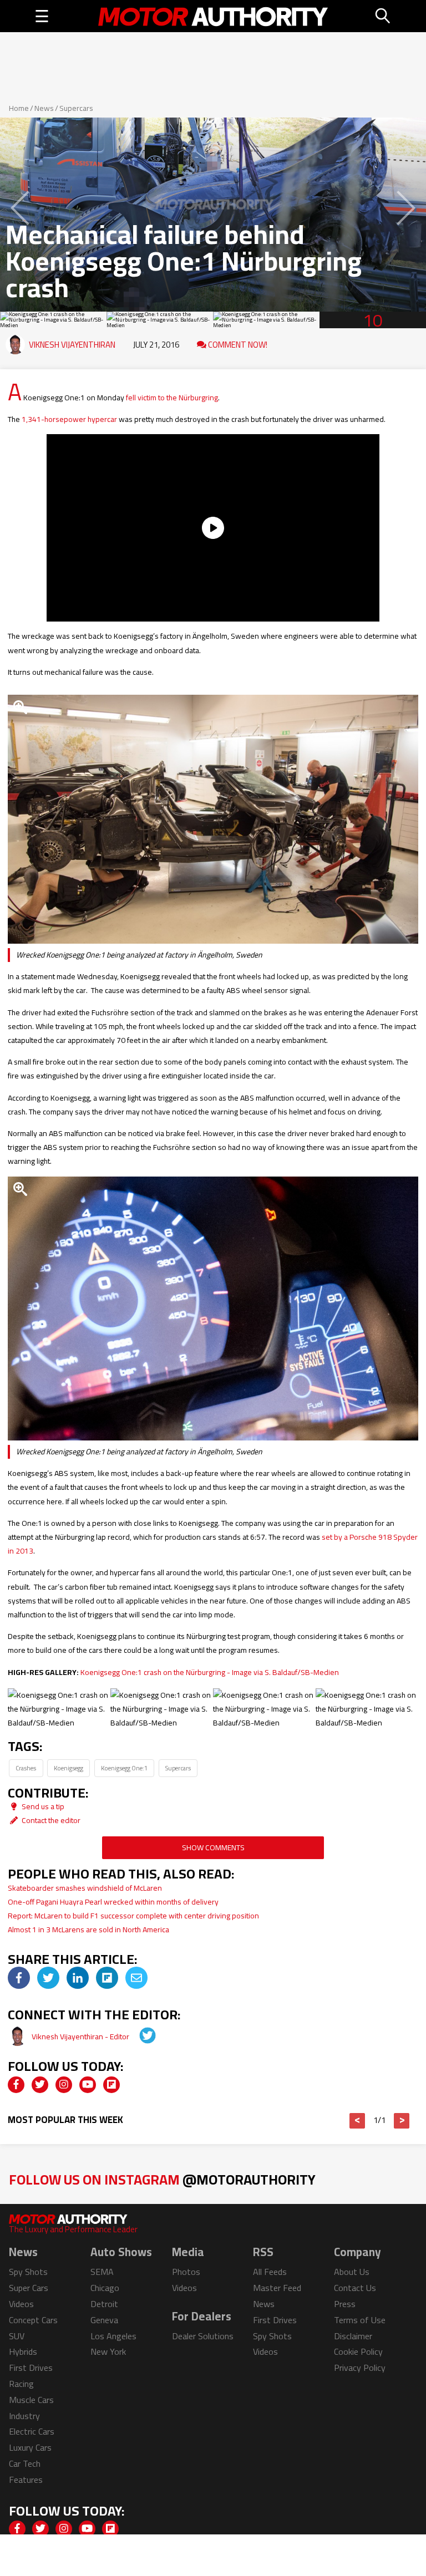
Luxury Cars (30, 2447)
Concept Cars (33, 2320)
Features (26, 2480)
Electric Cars (32, 2431)
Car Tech (25, 2463)
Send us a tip (42, 1806)
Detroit (104, 2304)
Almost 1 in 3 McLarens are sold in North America (88, 1930)
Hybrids (23, 2351)
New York (108, 2351)
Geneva (104, 2320)
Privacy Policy (360, 2368)
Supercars (76, 108)
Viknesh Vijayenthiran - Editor (81, 2037)
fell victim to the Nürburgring (172, 398)
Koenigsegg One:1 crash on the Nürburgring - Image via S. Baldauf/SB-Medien (210, 1672)
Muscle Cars (31, 2400)
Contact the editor (50, 1820)
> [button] (402, 2121)
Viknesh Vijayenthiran (72, 345)
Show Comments (213, 1847)
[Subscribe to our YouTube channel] (88, 2085)
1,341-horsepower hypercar (69, 419)
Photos (186, 2272)
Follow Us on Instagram (162, 2179)
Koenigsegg (69, 1768)
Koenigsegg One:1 (124, 1768)
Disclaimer (353, 2336)
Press (345, 2304)
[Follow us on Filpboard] (111, 2085)
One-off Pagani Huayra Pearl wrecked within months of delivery (113, 1902)
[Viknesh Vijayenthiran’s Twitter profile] (140, 2037)
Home (19, 108)
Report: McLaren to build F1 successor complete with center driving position (133, 1916)
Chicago (105, 2288)
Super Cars (29, 2288)
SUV (17, 2336)
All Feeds (270, 2272)
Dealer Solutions (203, 2336)
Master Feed (277, 2288)
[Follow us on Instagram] (64, 2085)
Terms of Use (360, 2320)
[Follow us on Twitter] (40, 2085)
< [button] (357, 2121)
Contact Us (355, 2288)
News (44, 108)
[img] (19, 1978)
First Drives (31, 2368)
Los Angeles (113, 2336)
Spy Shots (28, 2272)
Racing (21, 2384)
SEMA (102, 2272)
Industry (24, 2416)
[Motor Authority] (213, 16)
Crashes (26, 1768)
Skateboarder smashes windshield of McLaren (85, 1888)
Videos (21, 2304)
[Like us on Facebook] (16, 2085)
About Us (352, 2272)
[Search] (383, 16)
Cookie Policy (358, 2351)
